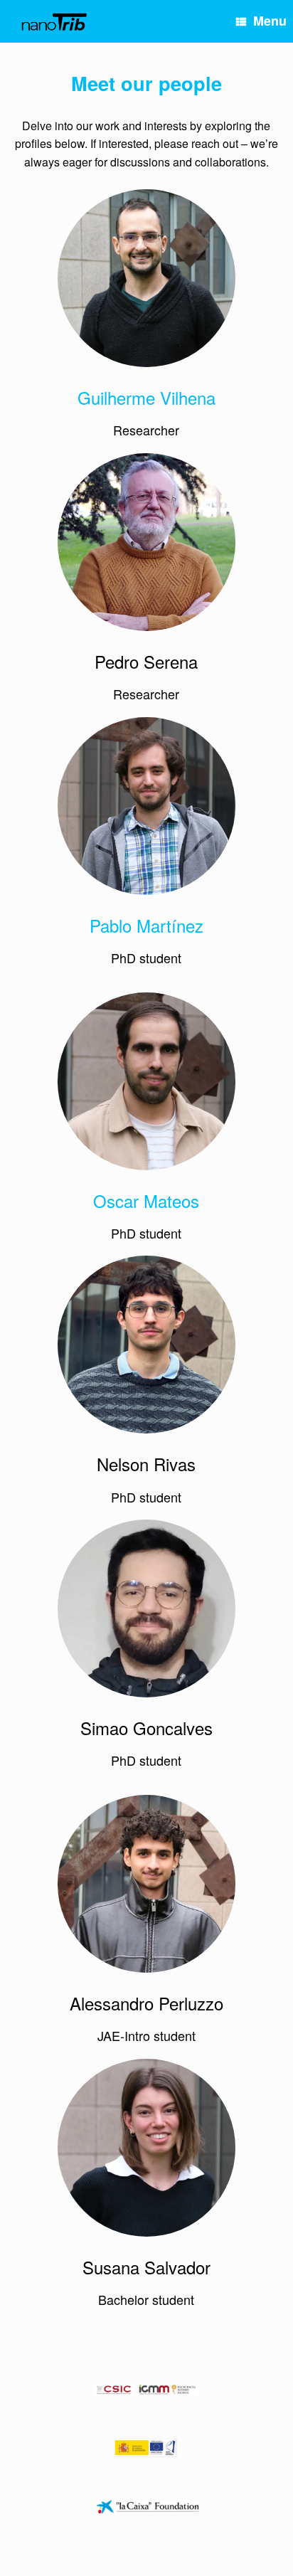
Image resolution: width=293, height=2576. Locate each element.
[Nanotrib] (54, 22)
